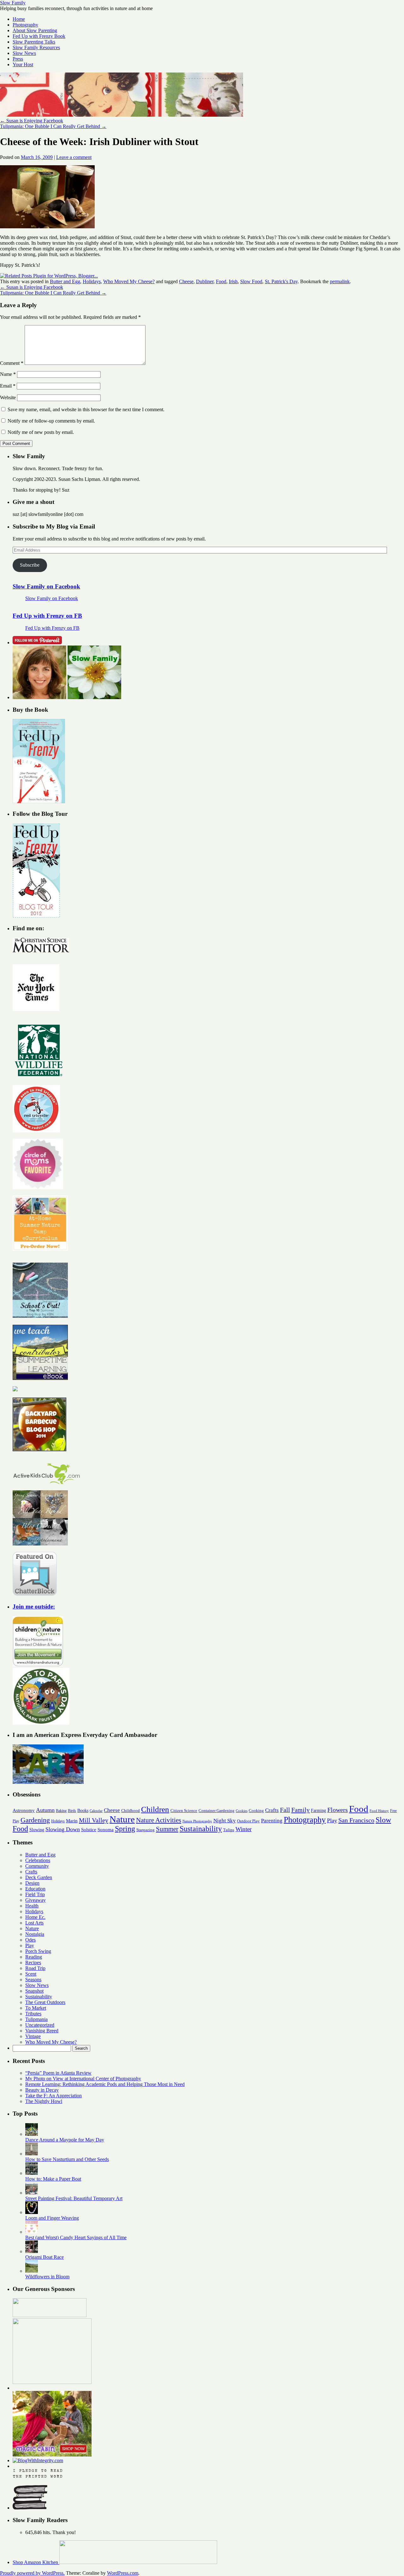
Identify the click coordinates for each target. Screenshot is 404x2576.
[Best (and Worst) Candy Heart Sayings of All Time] (32, 2232)
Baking (61, 1811)
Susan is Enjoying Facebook (32, 121)
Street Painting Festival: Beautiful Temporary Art (74, 2198)
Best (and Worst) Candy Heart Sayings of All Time (76, 2237)
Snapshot (34, 1991)
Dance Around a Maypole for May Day (65, 2140)
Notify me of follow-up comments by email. (51, 421)
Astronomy (24, 1810)
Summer (167, 1829)
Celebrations (38, 1860)
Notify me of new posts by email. (41, 432)
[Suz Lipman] (39, 697)
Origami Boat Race (45, 2257)
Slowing (37, 1830)
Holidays (92, 281)
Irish (233, 281)
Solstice (89, 1829)
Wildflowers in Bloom (47, 2277)
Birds (72, 1811)
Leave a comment (74, 157)
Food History (379, 1811)
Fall (285, 1810)
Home (19, 19)
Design (32, 1883)
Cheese (186, 281)
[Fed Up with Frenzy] (39, 801)
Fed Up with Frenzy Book (39, 36)
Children (155, 1809)
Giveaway (36, 1900)
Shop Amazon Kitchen (36, 2562)
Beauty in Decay (42, 2090)
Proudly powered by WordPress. (32, 2573)
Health (32, 1906)
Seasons (33, 1980)
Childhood (131, 1811)
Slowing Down (63, 1829)
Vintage (33, 2036)
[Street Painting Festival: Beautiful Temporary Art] (32, 2193)
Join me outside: (34, 1606)
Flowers (338, 1810)
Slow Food (251, 281)
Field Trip (35, 1894)
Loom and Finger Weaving (52, 2218)
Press (18, 59)
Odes (30, 1940)
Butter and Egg (65, 281)
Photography (25, 25)
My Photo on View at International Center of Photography (83, 2079)
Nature (122, 1819)
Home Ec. (35, 1917)
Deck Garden (39, 1877)
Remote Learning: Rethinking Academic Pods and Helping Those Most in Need (105, 2084)
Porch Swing (38, 1951)
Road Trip (35, 1968)
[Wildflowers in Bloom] (32, 2271)
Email (8, 386)
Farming (318, 1810)
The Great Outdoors (45, 2002)
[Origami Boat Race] (32, 2251)
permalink (340, 281)
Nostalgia (35, 1934)
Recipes (33, 1963)
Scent (31, 1974)
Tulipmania (36, 2019)
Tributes (33, 2014)
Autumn (45, 1810)
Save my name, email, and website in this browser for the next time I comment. (86, 409)
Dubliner (205, 281)
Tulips (229, 1830)
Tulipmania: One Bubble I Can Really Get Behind (53, 126)
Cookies (242, 1811)
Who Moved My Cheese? (129, 281)
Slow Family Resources (36, 47)
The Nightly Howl (44, 2101)
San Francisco (356, 1820)
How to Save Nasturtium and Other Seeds (67, 2159)
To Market (36, 2008)
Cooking (256, 1811)
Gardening (35, 1820)
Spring (125, 1829)
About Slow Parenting (35, 30)
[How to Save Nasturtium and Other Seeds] (32, 2154)
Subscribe (30, 565)
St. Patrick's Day (281, 281)
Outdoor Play (248, 1821)
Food (221, 281)
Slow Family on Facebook (46, 586)
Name (8, 374)
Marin (72, 1821)
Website (8, 397)
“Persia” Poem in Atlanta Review (58, 2073)
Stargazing (146, 1830)
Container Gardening (217, 1811)
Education (35, 1889)
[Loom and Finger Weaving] (32, 2212)
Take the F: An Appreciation (53, 2096)
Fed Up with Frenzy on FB (47, 616)
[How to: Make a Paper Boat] (32, 2173)
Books (83, 1810)
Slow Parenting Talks (34, 42)
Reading (34, 1957)
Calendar (96, 1811)
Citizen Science (184, 1811)
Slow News (24, 53)
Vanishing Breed (42, 2031)
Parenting (272, 1821)
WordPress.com (123, 2573)
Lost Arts (34, 1923)
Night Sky (225, 1821)
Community (37, 1866)
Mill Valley (94, 1820)
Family (300, 1810)
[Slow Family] (94, 697)
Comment (12, 363)
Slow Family (13, 3)
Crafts (272, 1810)
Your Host (23, 64)
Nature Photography (197, 1821)
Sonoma (106, 1829)
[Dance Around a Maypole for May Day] (32, 2134)
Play (332, 1820)
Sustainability (201, 1829)
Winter (244, 1829)
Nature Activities (159, 1820)
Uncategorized (40, 2025)
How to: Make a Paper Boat (53, 2179)
